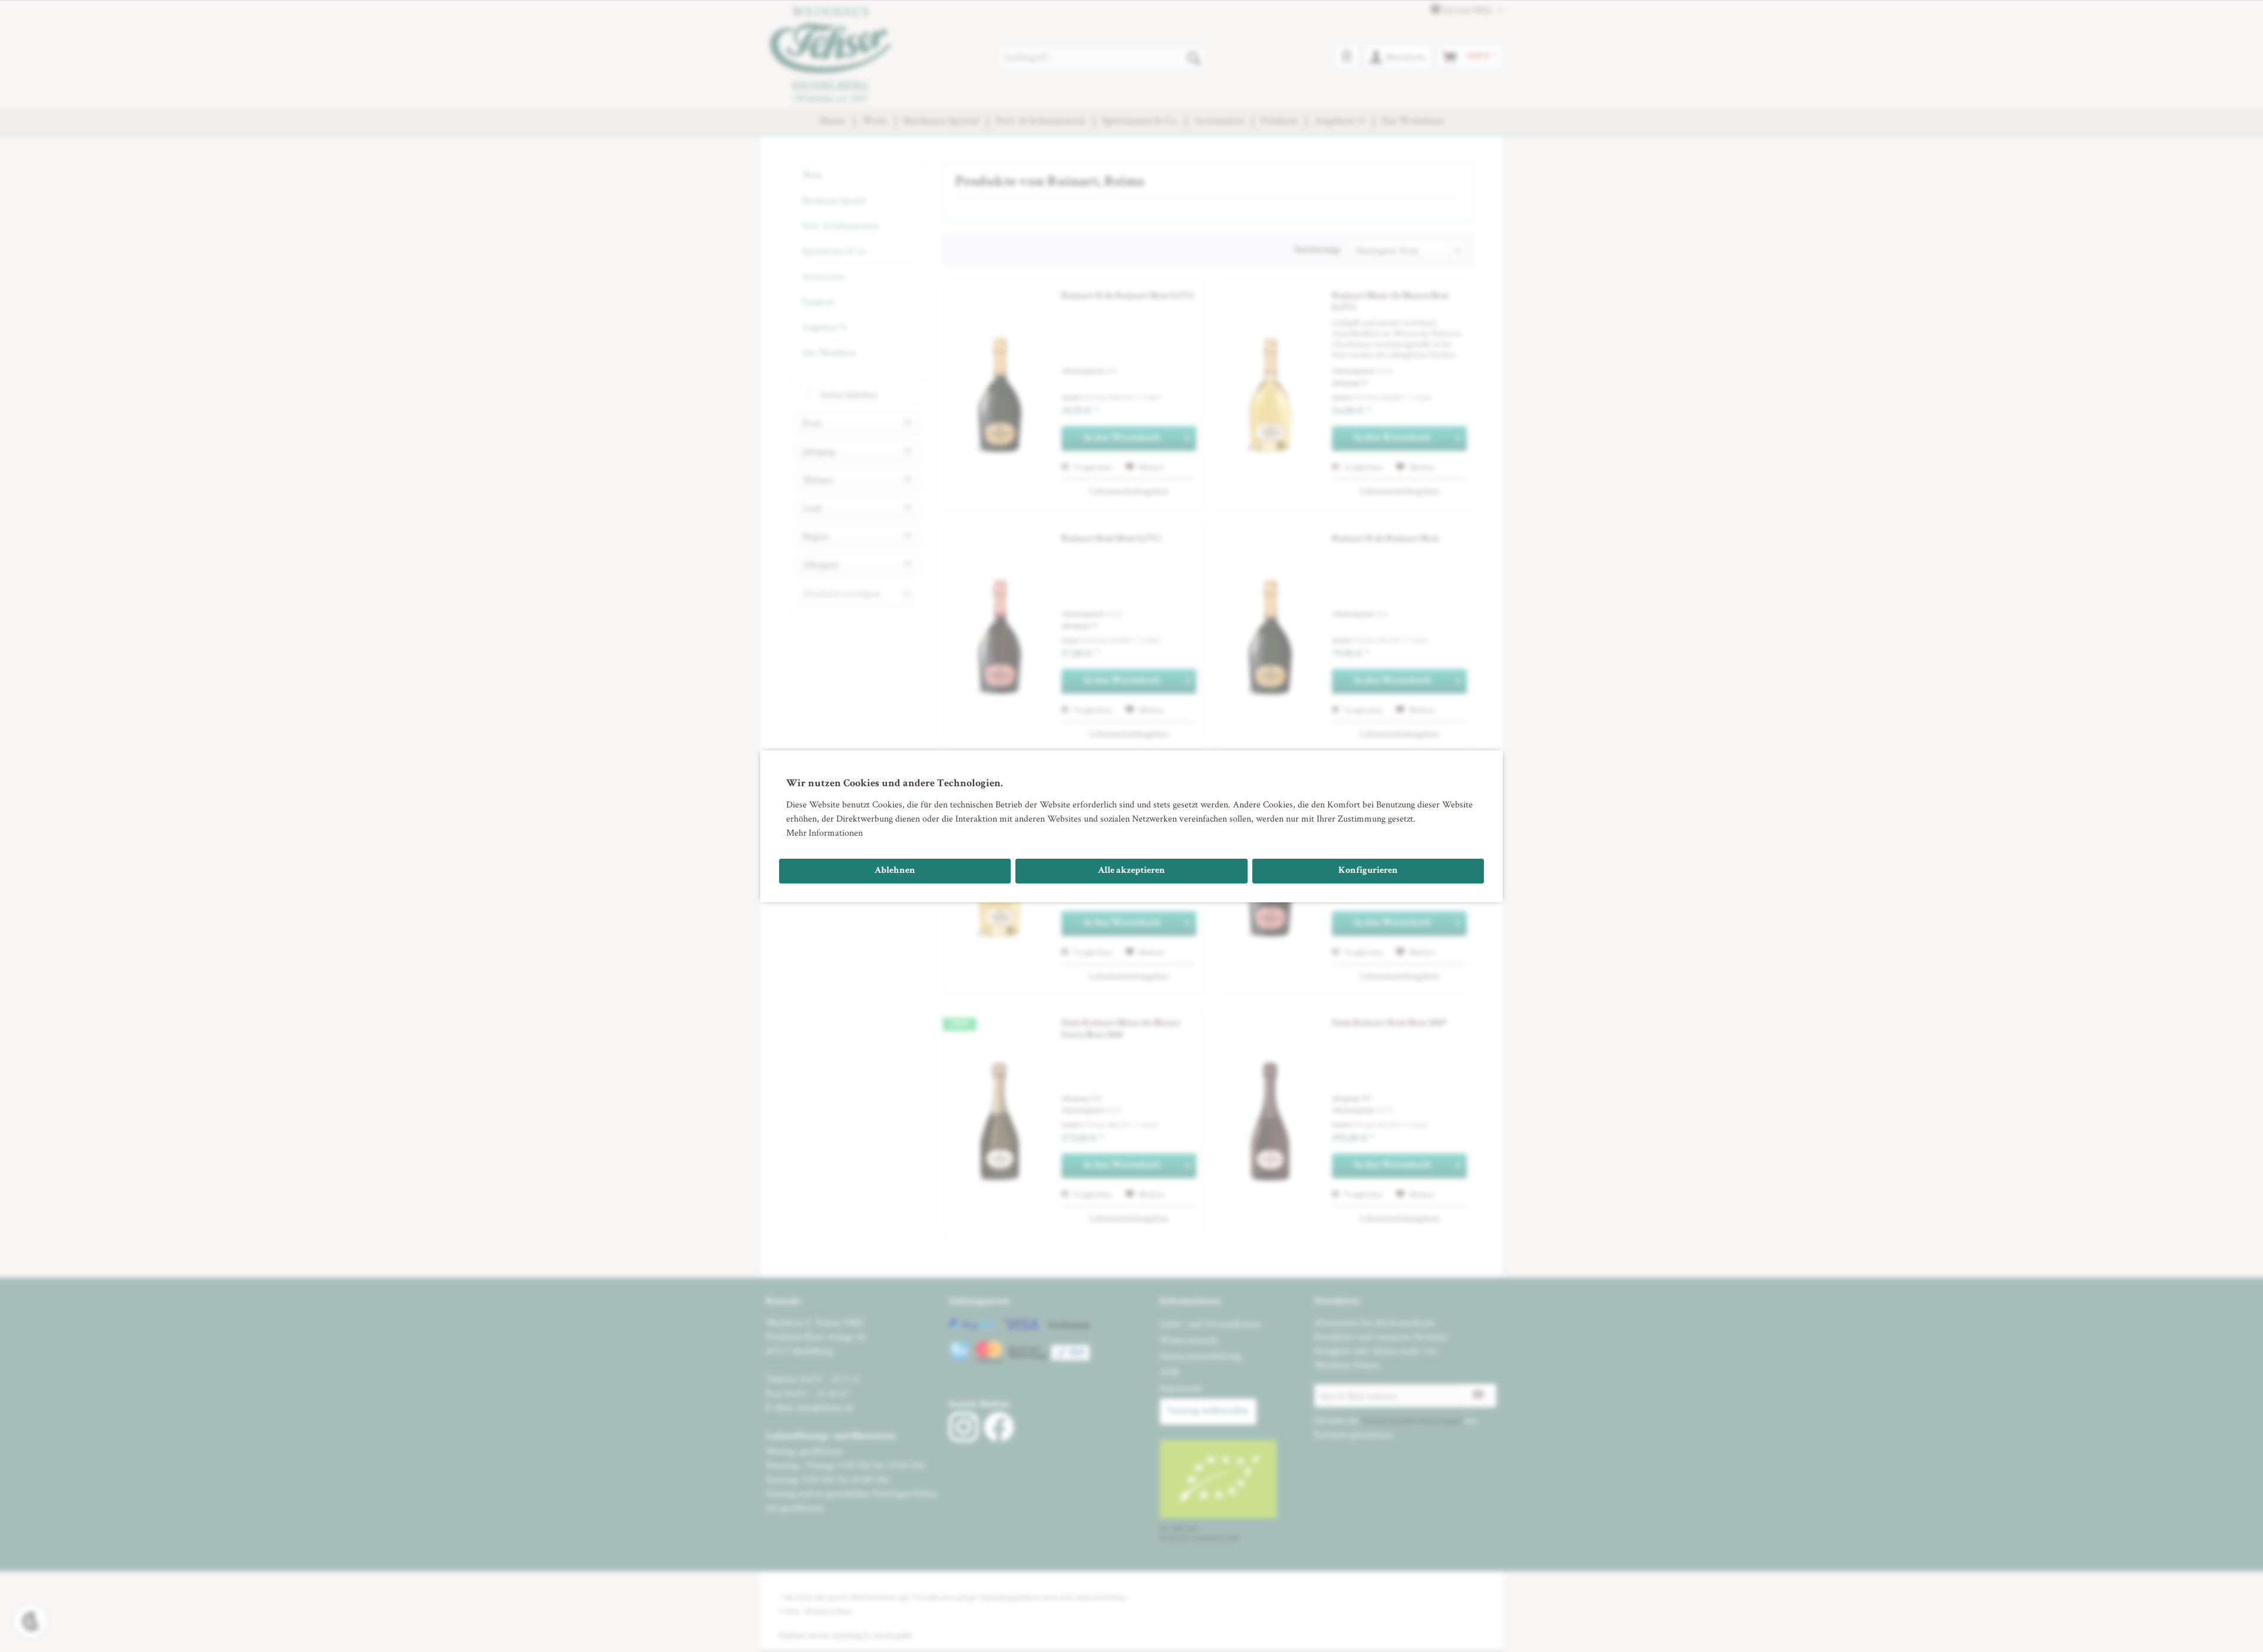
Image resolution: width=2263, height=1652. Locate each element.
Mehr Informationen (824, 832)
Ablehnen (895, 871)
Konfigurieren (1368, 871)
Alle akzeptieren (1131, 871)
